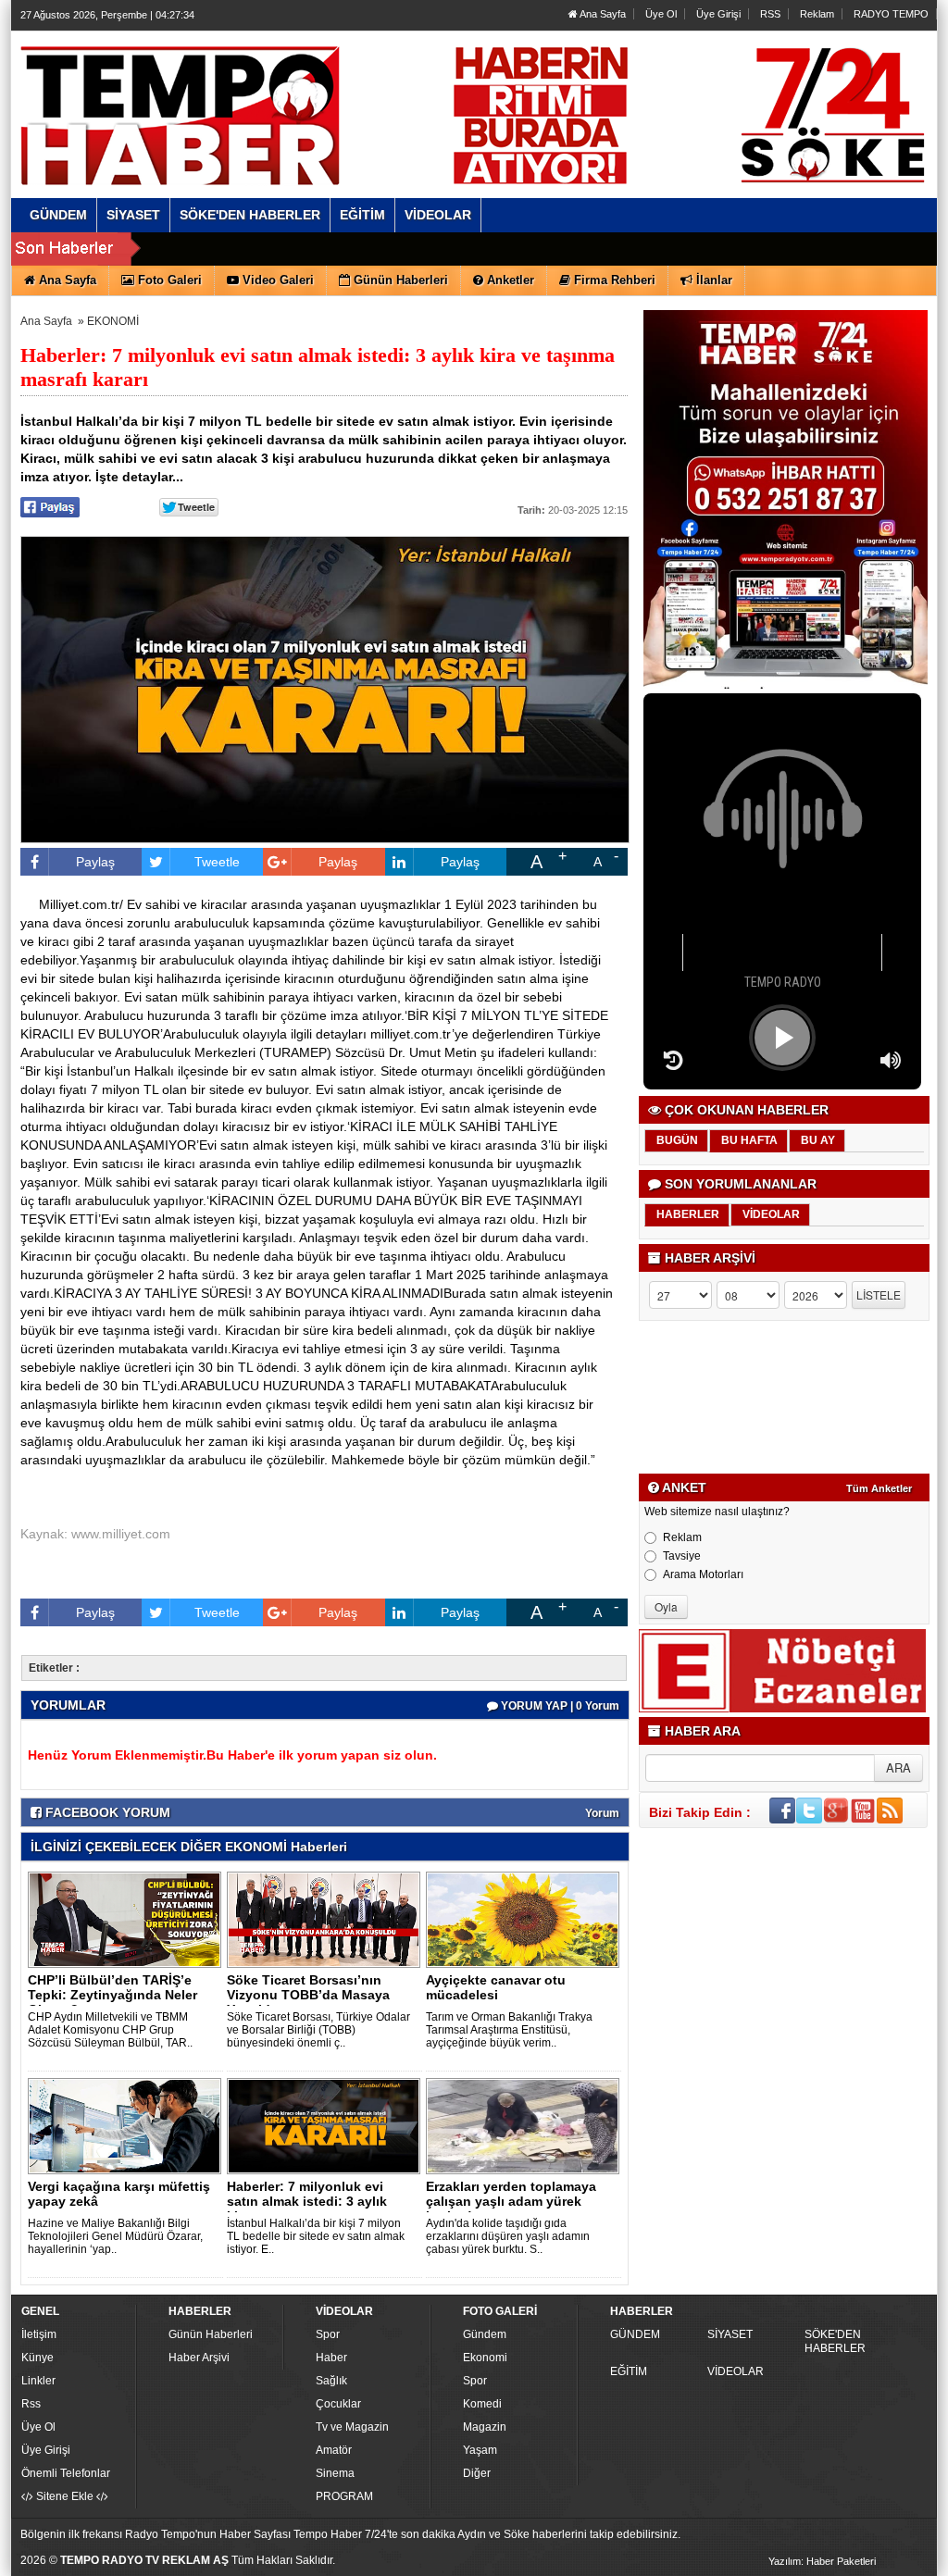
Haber (331, 2358)
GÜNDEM (635, 2334)
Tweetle (217, 862)
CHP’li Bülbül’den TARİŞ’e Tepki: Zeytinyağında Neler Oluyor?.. (112, 1995)
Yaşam (480, 2450)
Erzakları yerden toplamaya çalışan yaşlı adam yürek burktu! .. (511, 2201)
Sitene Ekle (65, 2496)
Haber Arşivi (199, 2358)
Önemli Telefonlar (66, 2473)
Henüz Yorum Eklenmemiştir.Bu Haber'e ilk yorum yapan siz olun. (232, 1755)
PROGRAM (344, 2496)
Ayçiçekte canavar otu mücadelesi (496, 1987)
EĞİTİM (629, 2371)
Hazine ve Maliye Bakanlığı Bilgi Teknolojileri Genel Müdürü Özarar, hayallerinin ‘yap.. (115, 2236)
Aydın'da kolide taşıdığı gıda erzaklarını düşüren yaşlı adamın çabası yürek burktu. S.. (508, 2236)
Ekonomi (485, 2358)
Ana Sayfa (602, 14)
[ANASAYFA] (222, 95)
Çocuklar (338, 2404)
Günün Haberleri (211, 2334)
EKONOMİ (113, 321)
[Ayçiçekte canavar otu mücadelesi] (526, 1919)
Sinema (335, 2473)
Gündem (485, 2334)
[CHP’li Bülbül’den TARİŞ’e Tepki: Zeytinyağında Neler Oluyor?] (128, 1919)
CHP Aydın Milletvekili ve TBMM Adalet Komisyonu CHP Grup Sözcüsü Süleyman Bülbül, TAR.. (110, 2030)
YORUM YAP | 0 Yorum (559, 1706)
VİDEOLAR (736, 2371)
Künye (37, 2358)
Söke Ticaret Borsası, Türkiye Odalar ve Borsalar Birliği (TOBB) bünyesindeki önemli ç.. (318, 2030)
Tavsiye (682, 1556)
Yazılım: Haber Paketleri (822, 2561)
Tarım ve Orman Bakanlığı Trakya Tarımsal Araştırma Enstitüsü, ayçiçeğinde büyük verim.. (509, 2030)
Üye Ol (661, 14)
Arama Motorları (703, 1574)
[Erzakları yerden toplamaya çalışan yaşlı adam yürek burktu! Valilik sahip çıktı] (526, 2125)
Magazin (485, 2427)
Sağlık (331, 2381)
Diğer (477, 2473)
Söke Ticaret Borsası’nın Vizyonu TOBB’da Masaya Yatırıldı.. (308, 1995)
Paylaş (95, 862)
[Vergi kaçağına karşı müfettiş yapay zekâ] (128, 2125)
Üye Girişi (718, 14)
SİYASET (730, 2334)
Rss (31, 2404)
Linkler (38, 2381)
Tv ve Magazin (352, 2427)
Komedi (482, 2404)
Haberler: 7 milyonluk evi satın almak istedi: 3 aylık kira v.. (307, 2201)
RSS (770, 14)
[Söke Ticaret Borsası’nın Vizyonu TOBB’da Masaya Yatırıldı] (327, 1919)
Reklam (817, 14)
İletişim (39, 2334)
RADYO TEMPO (891, 14)
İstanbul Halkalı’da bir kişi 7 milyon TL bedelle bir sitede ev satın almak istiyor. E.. (316, 2236)
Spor (328, 2334)
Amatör (334, 2450)
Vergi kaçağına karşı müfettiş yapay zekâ (119, 2194)
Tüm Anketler (879, 1488)
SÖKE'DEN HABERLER (835, 2341)
